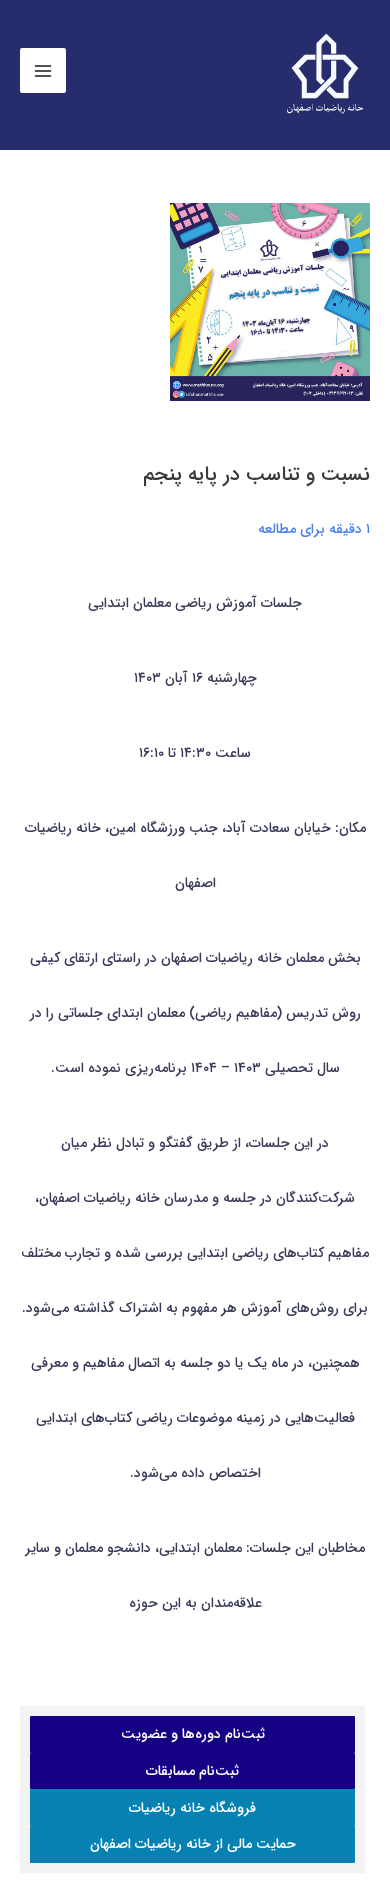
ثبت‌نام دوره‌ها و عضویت (193, 1734)
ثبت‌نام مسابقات (192, 1771)
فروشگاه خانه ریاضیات (192, 1808)
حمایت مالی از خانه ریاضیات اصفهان (193, 1844)
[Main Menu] (43, 71)
